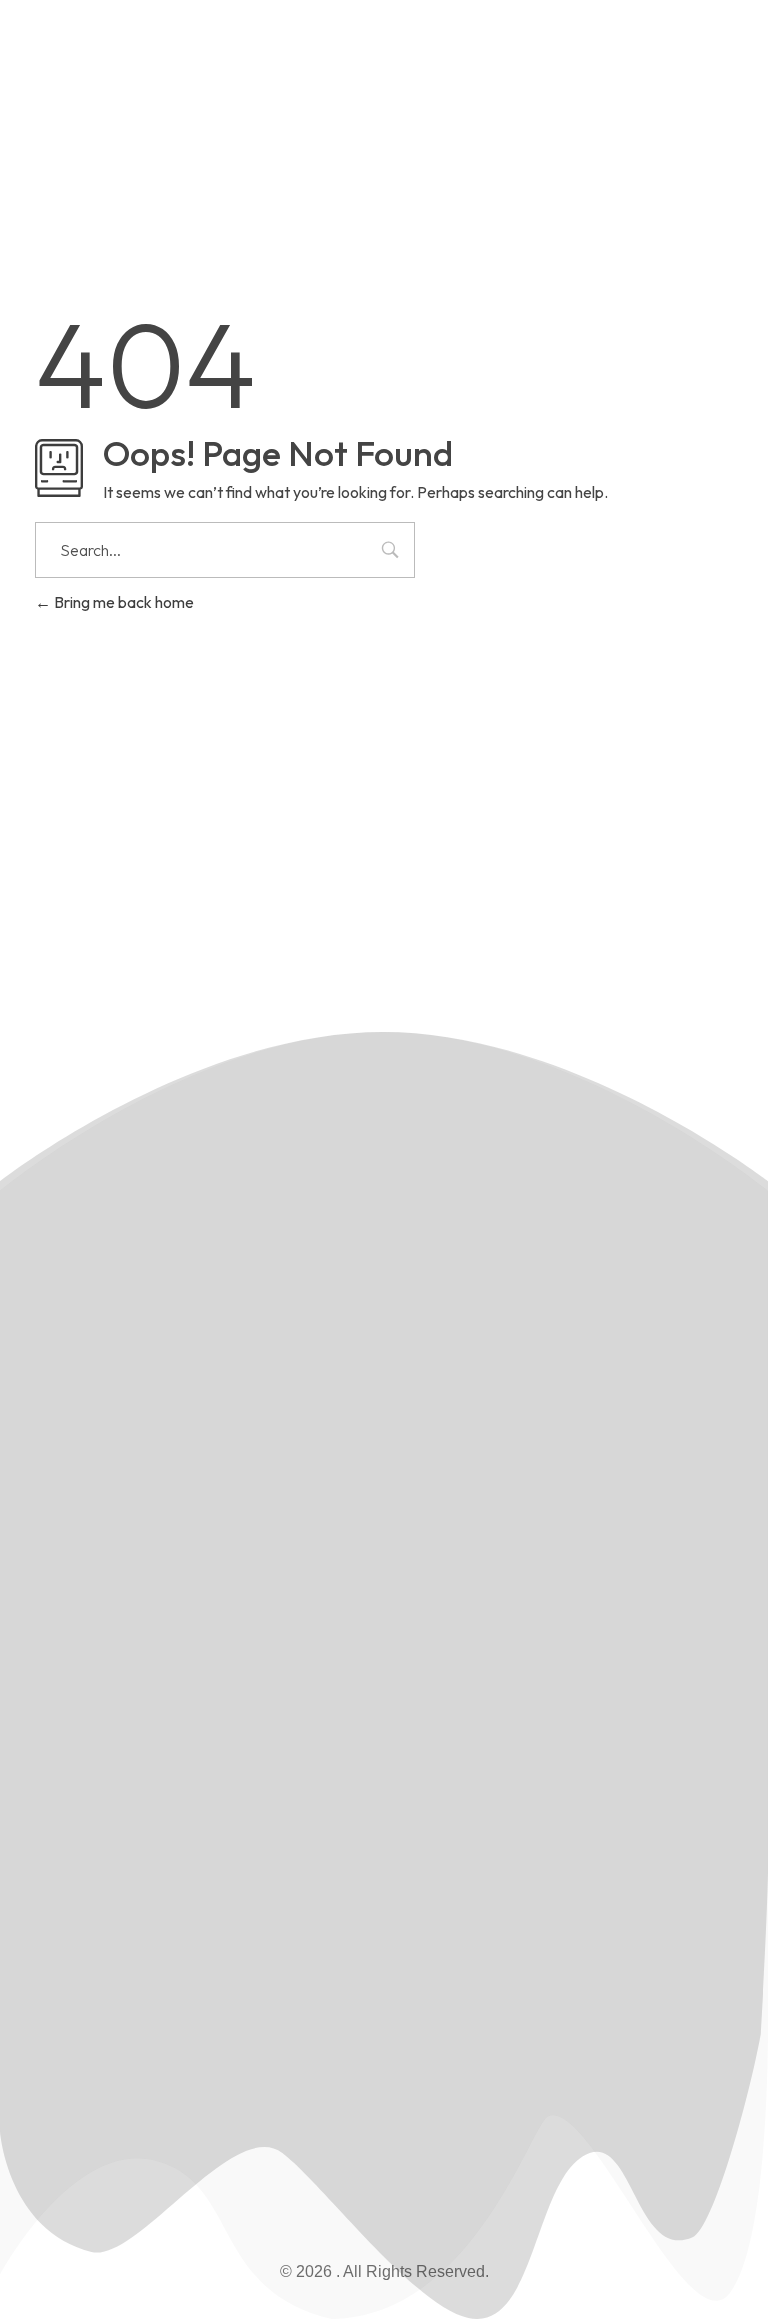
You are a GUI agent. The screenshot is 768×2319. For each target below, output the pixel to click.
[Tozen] (125, 98)
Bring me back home (122, 602)
